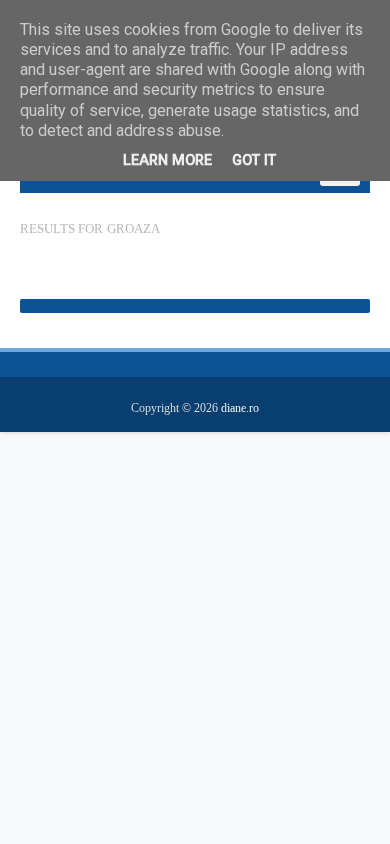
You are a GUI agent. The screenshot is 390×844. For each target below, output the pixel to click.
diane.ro (240, 408)
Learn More (167, 160)
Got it (254, 160)
